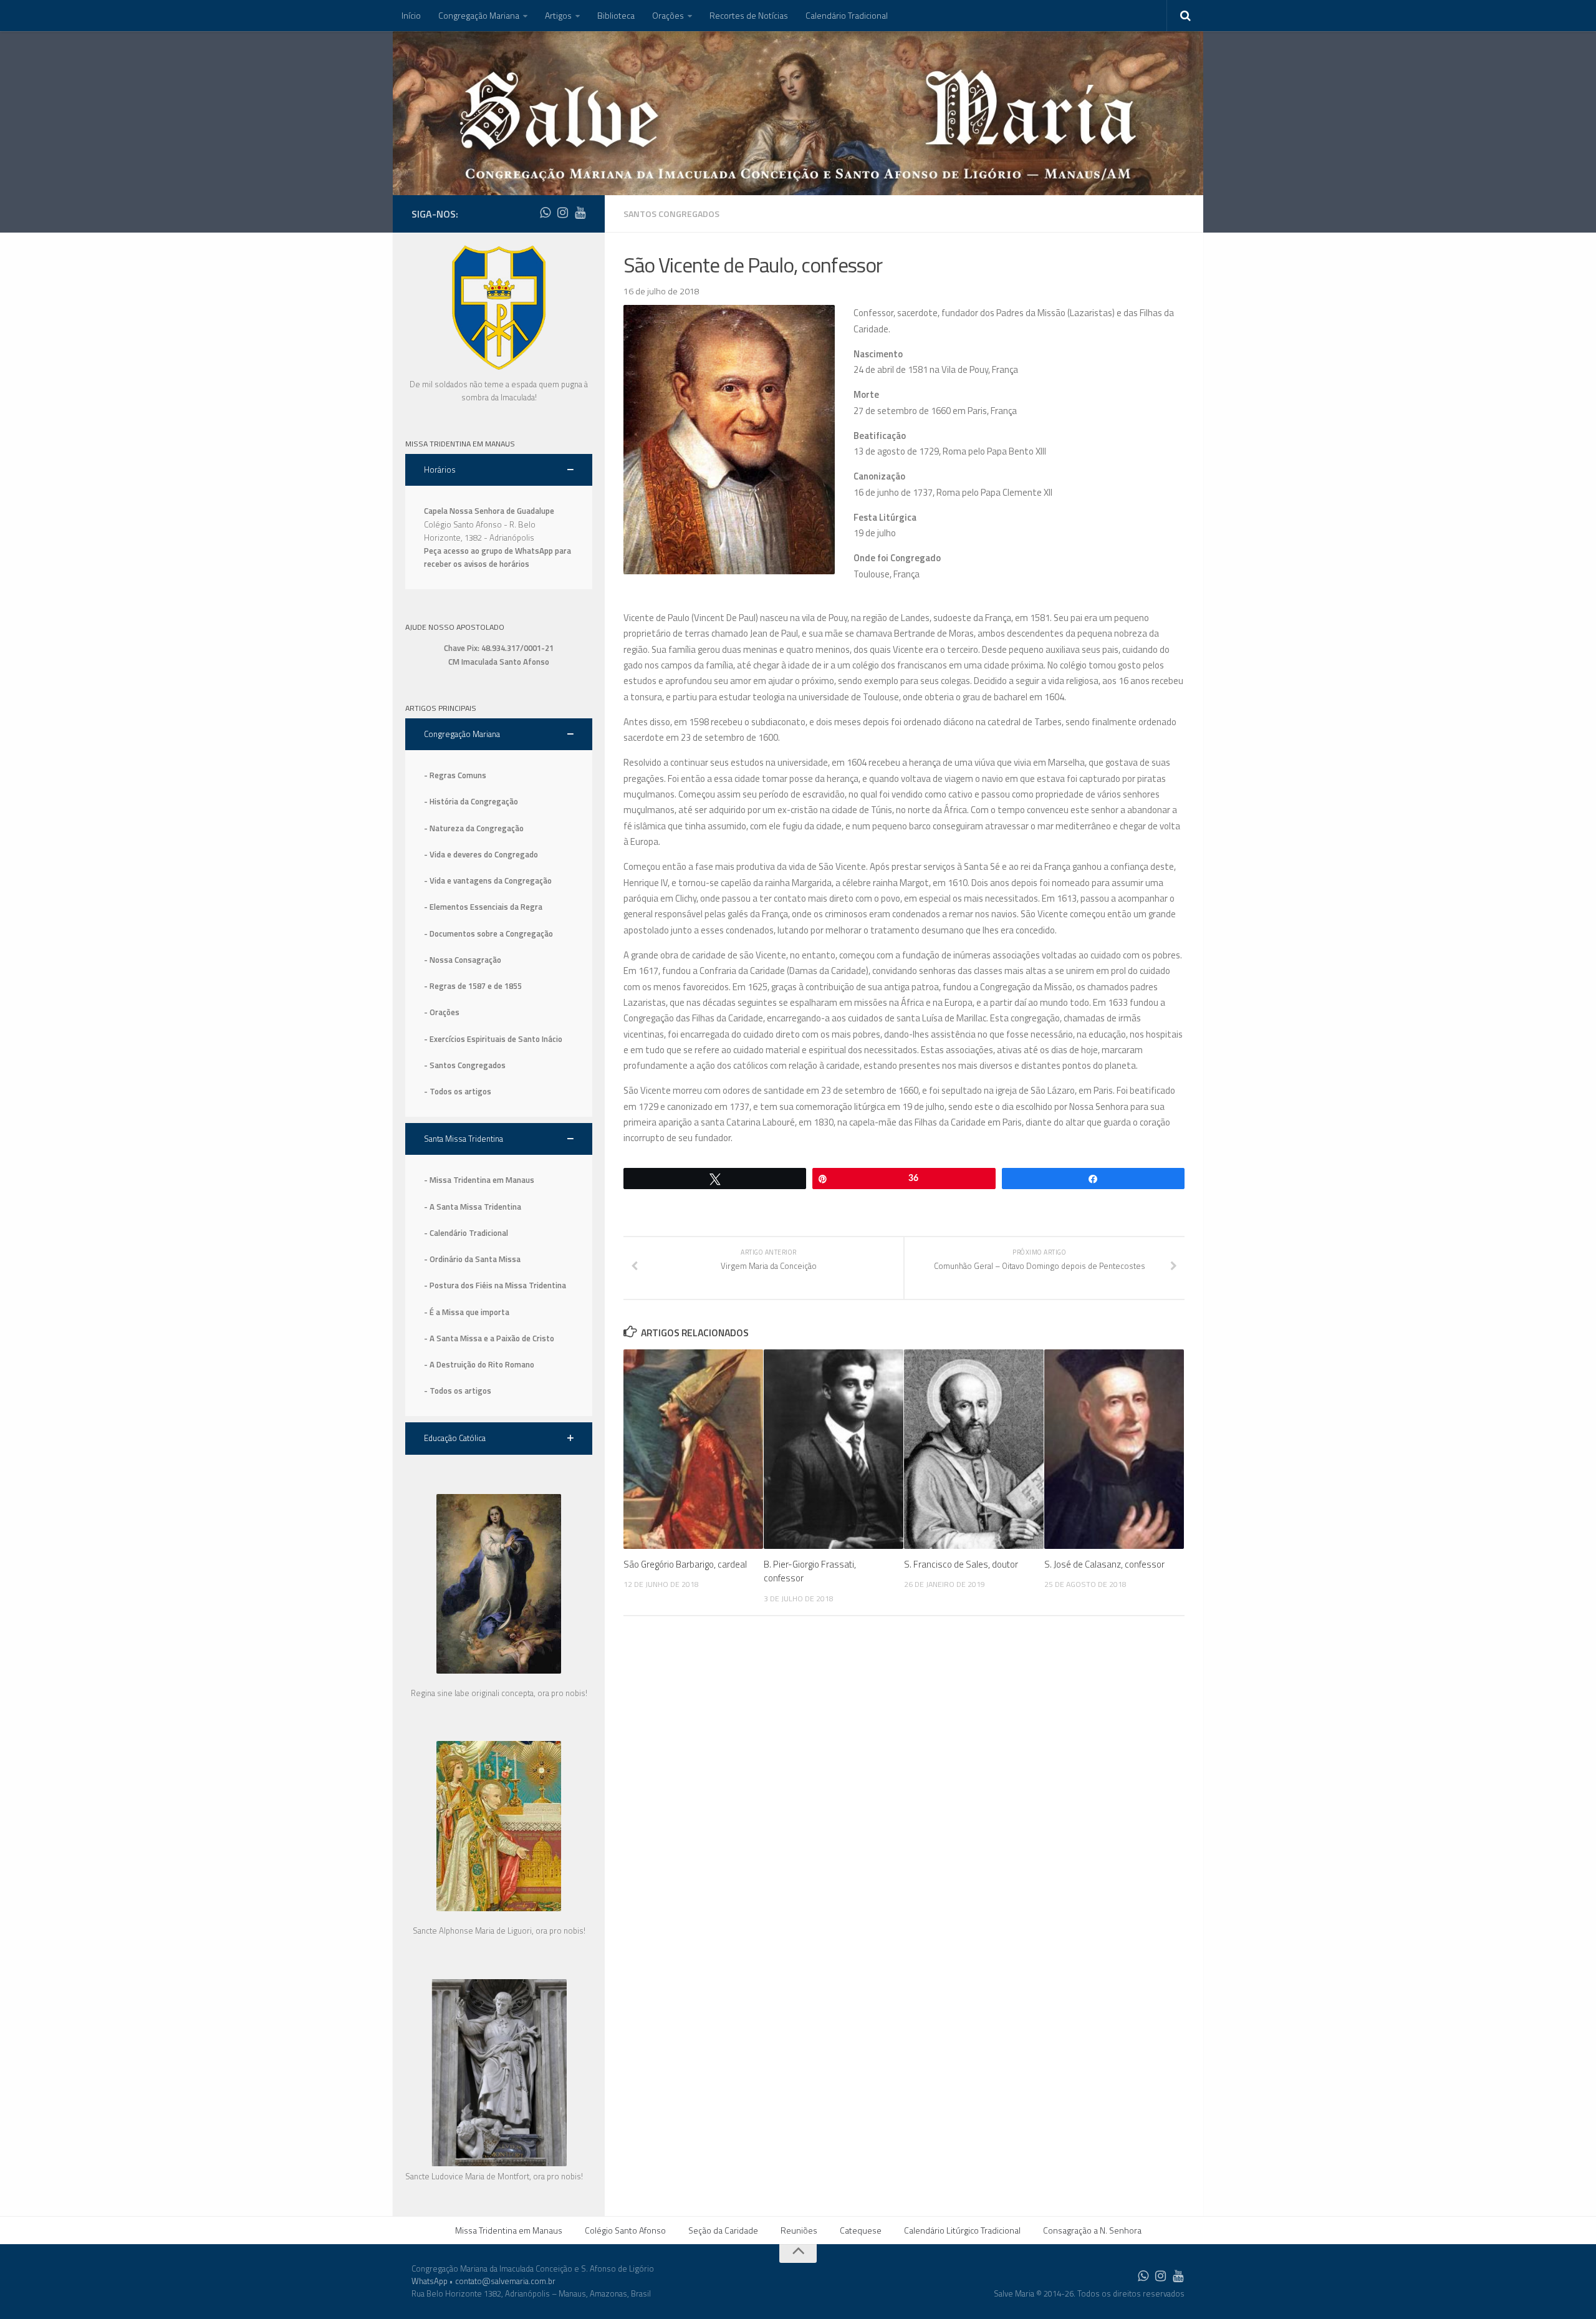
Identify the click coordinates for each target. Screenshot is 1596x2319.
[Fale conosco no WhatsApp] (545, 213)
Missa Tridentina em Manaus (509, 2230)
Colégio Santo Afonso (625, 2230)
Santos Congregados (671, 214)
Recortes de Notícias (749, 15)
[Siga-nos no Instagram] (562, 213)
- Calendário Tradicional (466, 1233)
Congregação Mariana (479, 15)
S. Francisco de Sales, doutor (961, 1564)
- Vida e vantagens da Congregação (488, 880)
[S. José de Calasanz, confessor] (1114, 1449)
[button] (499, 470)
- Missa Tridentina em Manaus (479, 1180)
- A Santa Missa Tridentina (473, 1207)
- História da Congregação (471, 801)
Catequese (861, 2230)
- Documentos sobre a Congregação (488, 933)
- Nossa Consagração (463, 960)
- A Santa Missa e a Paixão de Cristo (489, 1338)
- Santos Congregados (465, 1065)
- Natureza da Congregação (474, 828)
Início (411, 15)
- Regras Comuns (455, 775)
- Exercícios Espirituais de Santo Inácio (493, 1039)
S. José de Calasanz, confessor (1104, 1564)
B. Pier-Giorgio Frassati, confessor (810, 1571)
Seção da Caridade (723, 2230)
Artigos (558, 15)
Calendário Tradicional (847, 15)
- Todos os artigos (458, 1091)
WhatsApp (430, 2281)
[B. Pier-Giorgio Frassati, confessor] (834, 1449)
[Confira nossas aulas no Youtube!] (580, 213)
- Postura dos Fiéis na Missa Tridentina (495, 1285)
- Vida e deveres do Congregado (481, 854)
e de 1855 (505, 986)
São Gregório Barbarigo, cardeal (685, 1564)
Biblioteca (616, 15)
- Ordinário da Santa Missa (472, 1259)
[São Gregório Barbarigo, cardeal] (693, 1449)
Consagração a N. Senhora (1092, 2230)
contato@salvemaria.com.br (505, 2281)
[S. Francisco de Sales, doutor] (974, 1449)
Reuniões (799, 2230)
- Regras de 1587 (456, 986)
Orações (668, 15)
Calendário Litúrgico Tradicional (962, 2230)
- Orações (442, 1012)
